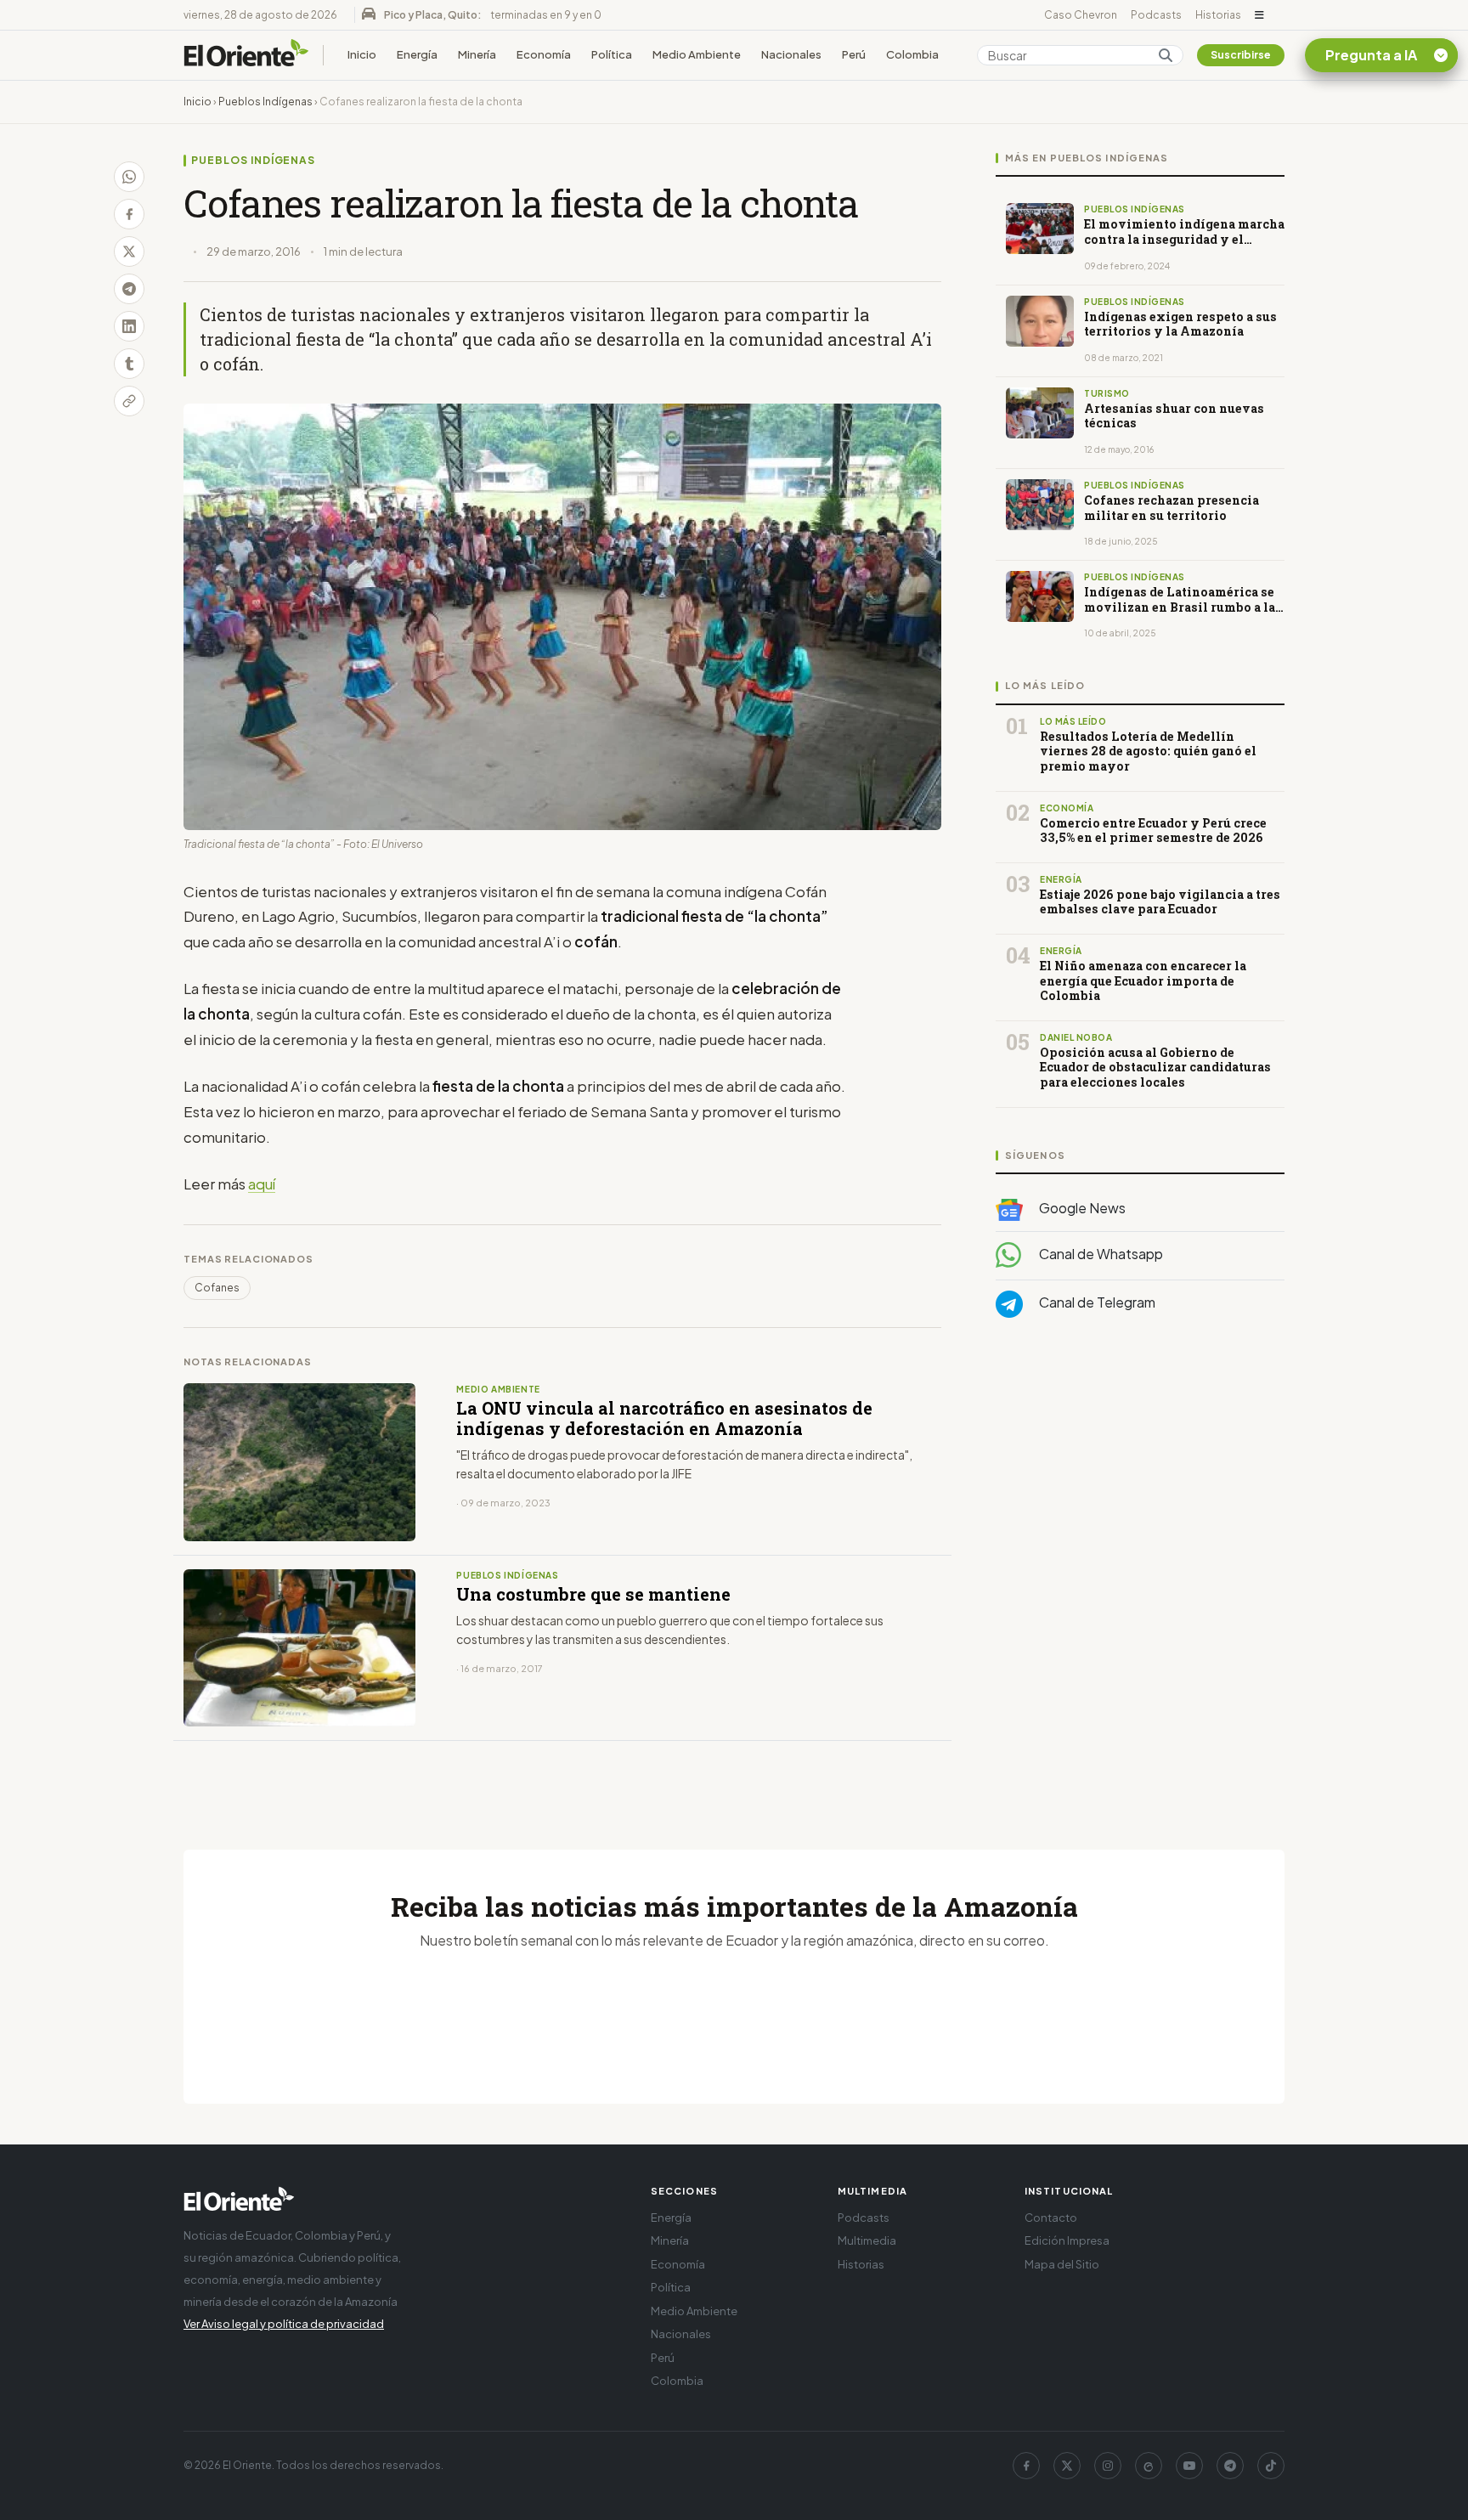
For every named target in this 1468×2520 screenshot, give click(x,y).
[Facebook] (1026, 2466)
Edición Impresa (1067, 2240)
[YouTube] (1189, 2466)
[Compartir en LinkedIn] (129, 326)
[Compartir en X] (129, 251)
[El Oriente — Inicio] (246, 55)
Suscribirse (1241, 55)
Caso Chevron (1081, 15)
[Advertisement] (1140, 1501)
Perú (854, 54)
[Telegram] (1230, 2466)
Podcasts (1156, 15)
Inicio (362, 54)
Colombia (912, 54)
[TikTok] (1271, 2466)
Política (612, 54)
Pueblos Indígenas (265, 102)
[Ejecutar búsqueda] (1166, 55)
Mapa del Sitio (1062, 2264)
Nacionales (791, 54)
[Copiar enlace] (129, 401)
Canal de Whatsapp (1100, 1254)
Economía (544, 54)
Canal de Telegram (1096, 1302)
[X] (1067, 2466)
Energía (417, 54)
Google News (1081, 1208)
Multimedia (867, 2240)
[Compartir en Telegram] (129, 289)
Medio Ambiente (697, 54)
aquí (262, 1184)
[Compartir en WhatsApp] (129, 177)
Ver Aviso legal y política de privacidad (284, 2324)
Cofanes (217, 1288)
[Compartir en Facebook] (129, 214)
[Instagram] (1108, 2466)
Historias (1218, 15)
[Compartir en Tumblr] (129, 364)
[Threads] (1149, 2466)
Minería (477, 54)
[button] (1259, 15)
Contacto (1051, 2218)
